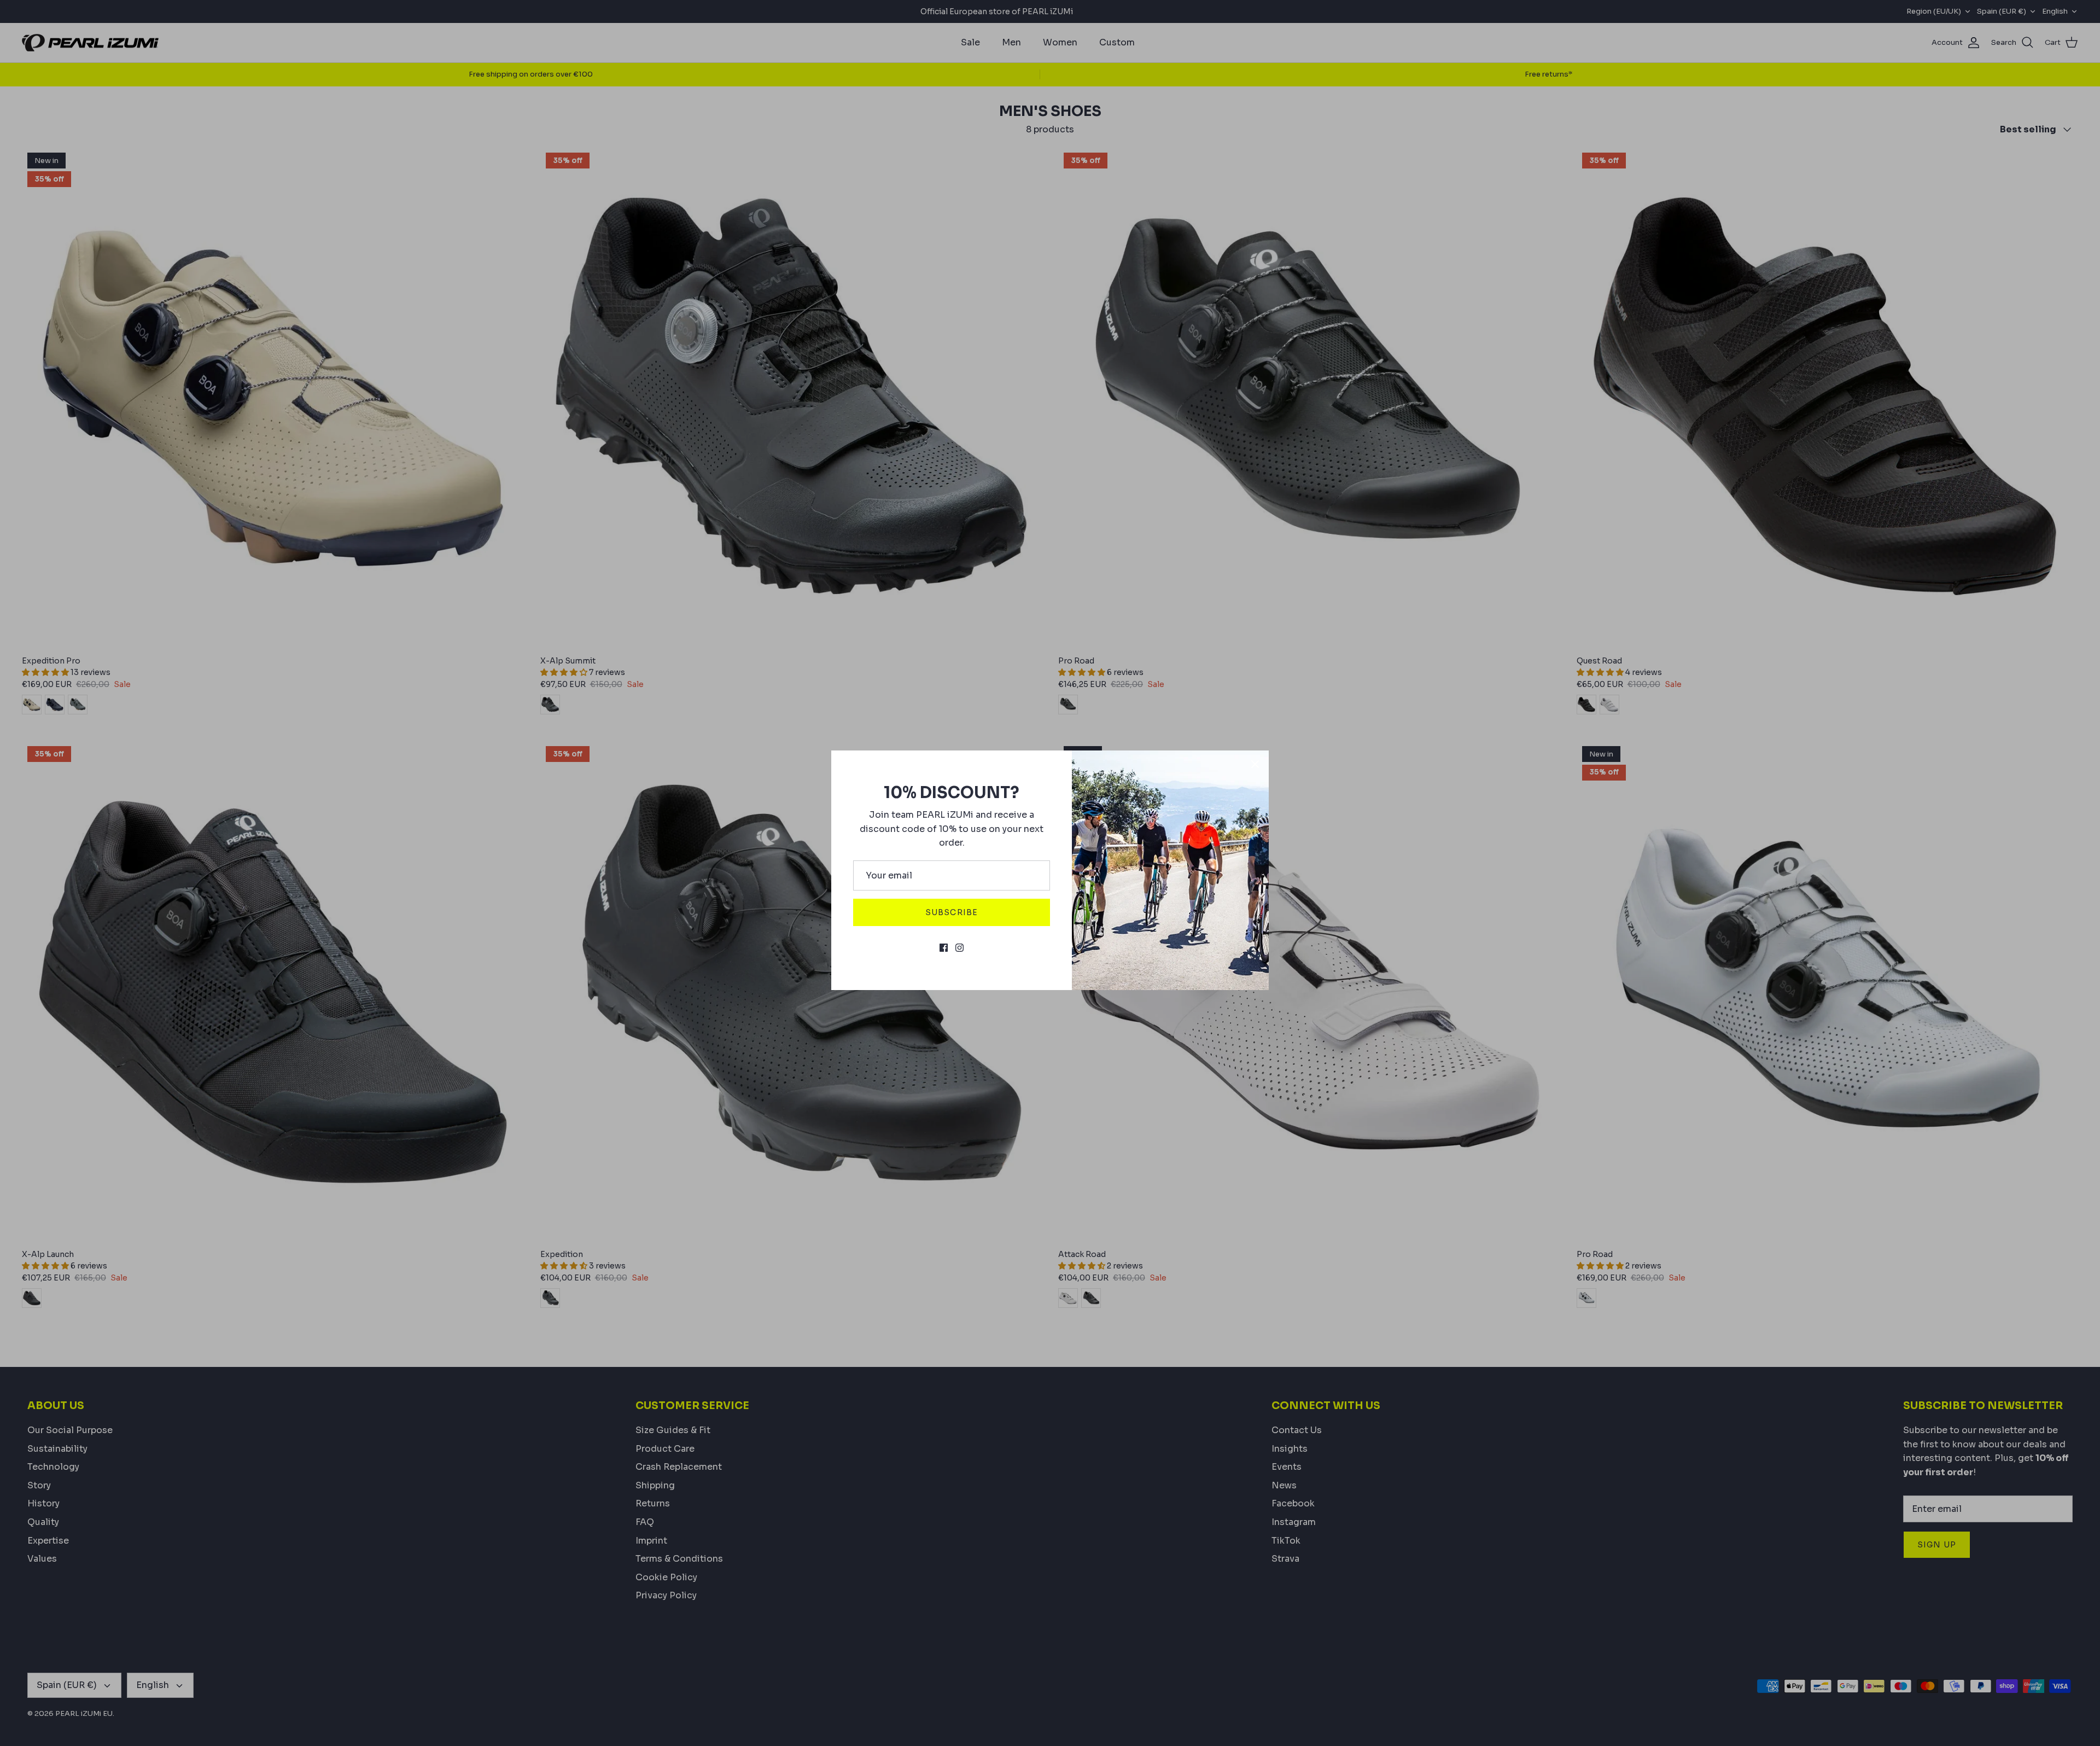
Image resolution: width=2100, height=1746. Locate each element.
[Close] (1255, 764)
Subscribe (952, 912)
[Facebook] (944, 948)
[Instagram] (959, 948)
